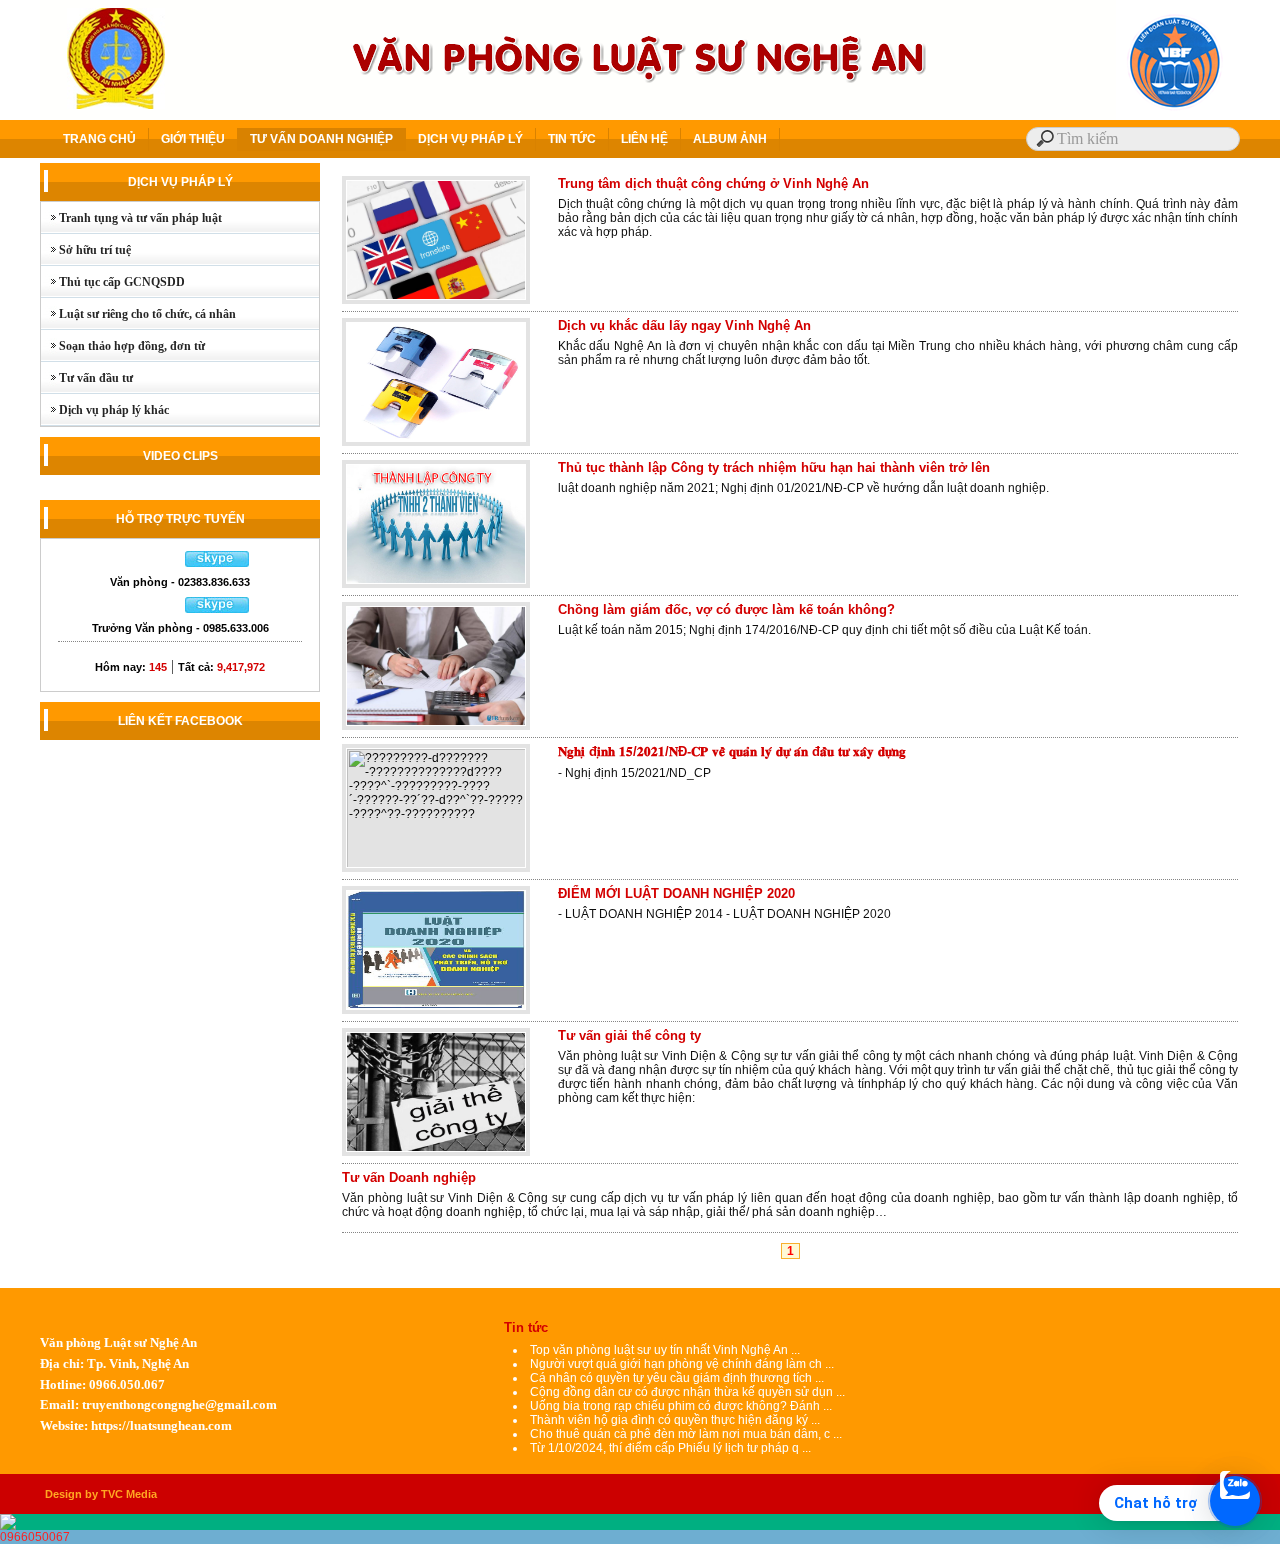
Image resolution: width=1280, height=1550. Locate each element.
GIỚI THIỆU (193, 139)
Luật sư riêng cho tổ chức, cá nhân (138, 314)
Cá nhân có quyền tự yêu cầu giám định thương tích (672, 1378)
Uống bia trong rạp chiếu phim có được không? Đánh (676, 1406)
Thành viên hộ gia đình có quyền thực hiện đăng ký (670, 1420)
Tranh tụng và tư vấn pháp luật (131, 218)
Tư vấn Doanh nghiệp (409, 1177)
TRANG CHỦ (99, 139)
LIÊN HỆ (644, 139)
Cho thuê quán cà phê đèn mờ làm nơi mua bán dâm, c (680, 1434)
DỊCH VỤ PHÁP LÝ (470, 139)
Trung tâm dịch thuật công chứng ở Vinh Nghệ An (713, 183)
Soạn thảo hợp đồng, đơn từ (123, 346)
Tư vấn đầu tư (87, 378)
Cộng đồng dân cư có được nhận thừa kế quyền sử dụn (681, 1392)
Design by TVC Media (101, 1494)
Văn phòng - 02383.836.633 (180, 582)
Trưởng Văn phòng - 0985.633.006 (180, 628)
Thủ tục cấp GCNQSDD (113, 282)
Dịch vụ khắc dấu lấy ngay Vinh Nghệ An (684, 325)
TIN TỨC (572, 139)
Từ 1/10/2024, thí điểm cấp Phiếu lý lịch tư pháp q (664, 1448)
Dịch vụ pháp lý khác (105, 410)
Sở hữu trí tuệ (86, 250)
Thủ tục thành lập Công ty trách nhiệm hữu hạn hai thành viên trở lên (774, 467)
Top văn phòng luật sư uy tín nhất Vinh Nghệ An (659, 1350)
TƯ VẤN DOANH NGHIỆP (321, 139)
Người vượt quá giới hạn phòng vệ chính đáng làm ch (676, 1364)
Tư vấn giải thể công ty (629, 1035)
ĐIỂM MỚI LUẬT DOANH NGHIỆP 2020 (676, 893)
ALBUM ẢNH (730, 139)
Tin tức (526, 1327)
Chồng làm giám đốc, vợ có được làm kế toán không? (726, 609)
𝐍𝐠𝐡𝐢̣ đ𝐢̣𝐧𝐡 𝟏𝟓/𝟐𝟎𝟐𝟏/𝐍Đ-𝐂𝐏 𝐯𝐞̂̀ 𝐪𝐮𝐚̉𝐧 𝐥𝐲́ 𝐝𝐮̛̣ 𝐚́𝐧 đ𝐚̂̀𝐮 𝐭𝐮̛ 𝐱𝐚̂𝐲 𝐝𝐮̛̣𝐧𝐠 (732, 751)
